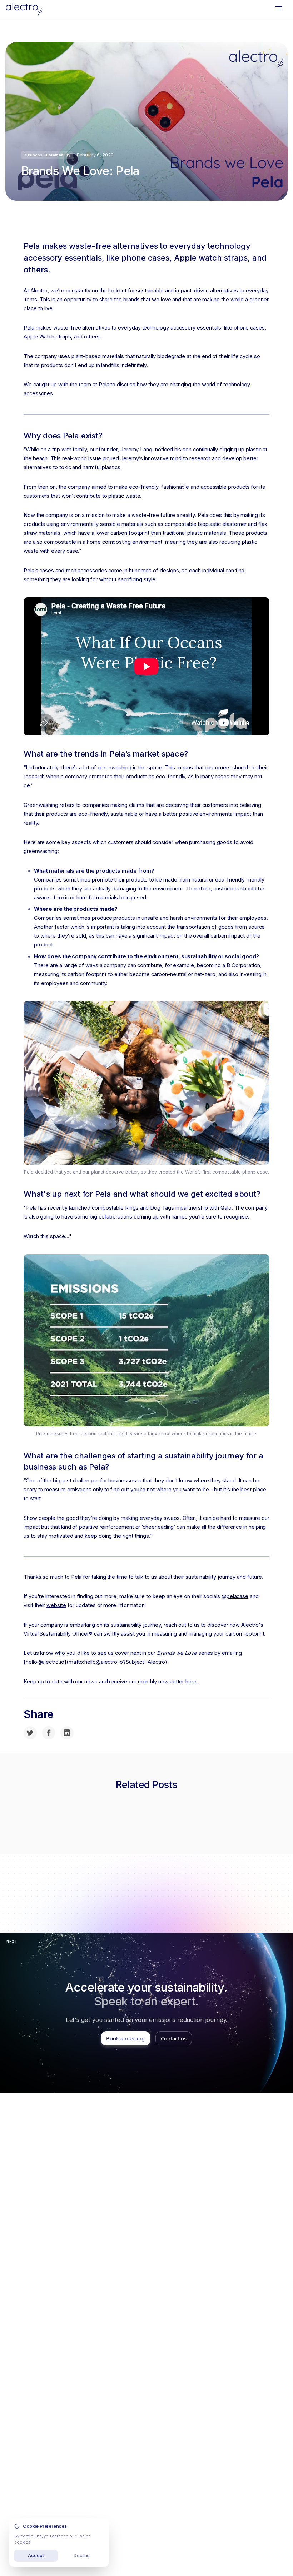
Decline (82, 2555)
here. (192, 1682)
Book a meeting (125, 2038)
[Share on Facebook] (49, 1733)
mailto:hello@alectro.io (96, 1662)
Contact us (173, 2038)
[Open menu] (278, 9)
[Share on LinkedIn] (67, 1733)
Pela (29, 328)
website (56, 1605)
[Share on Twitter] (30, 1733)
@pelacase (235, 1596)
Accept (36, 2555)
